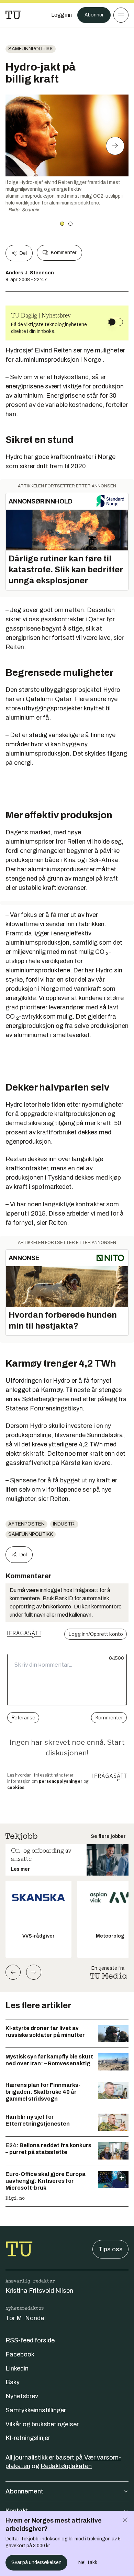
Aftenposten (26, 1524)
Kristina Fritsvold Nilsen (39, 2291)
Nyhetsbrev (22, 2396)
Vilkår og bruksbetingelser (42, 2424)
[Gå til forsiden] (13, 15)
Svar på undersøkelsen (36, 2562)
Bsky (13, 2382)
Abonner (94, 15)
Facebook (20, 2354)
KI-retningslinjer (28, 2438)
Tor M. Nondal (26, 2318)
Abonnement (24, 2491)
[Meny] (121, 15)
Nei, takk (88, 2562)
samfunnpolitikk (31, 49)
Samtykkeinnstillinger (36, 2410)
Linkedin (17, 2368)
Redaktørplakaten (66, 2466)
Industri (64, 1524)
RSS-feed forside (30, 2340)
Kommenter (64, 253)
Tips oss (110, 2249)
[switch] (115, 322)
